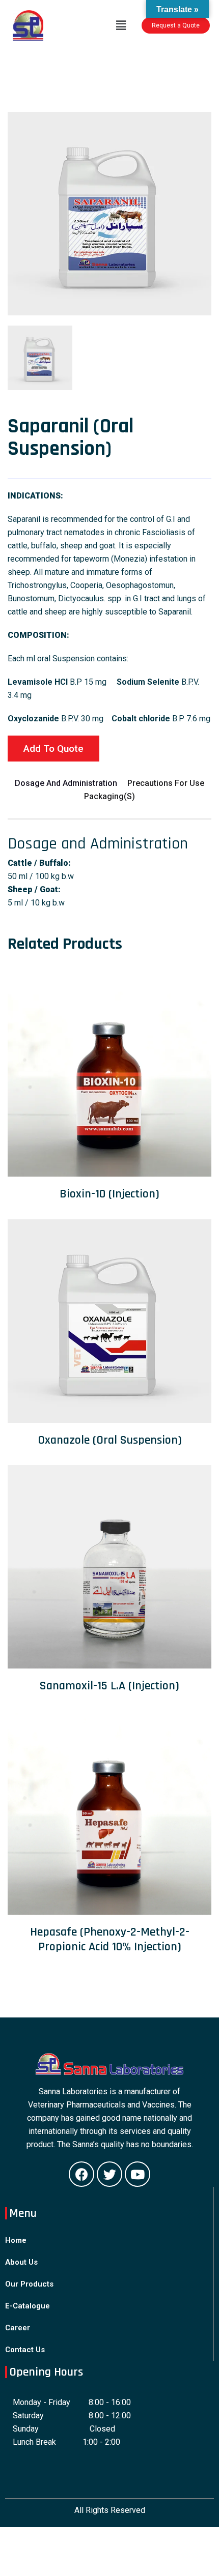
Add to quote (53, 749)
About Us (21, 2262)
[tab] (40, 358)
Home (16, 2240)
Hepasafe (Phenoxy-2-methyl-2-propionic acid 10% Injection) (110, 1939)
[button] (176, 25)
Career (18, 2328)
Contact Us (25, 2350)
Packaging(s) (109, 796)
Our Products (29, 2284)
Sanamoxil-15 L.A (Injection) (109, 1686)
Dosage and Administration (66, 783)
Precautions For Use (166, 783)
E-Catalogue (28, 2306)
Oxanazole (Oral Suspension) (110, 1440)
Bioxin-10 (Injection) (109, 1194)
